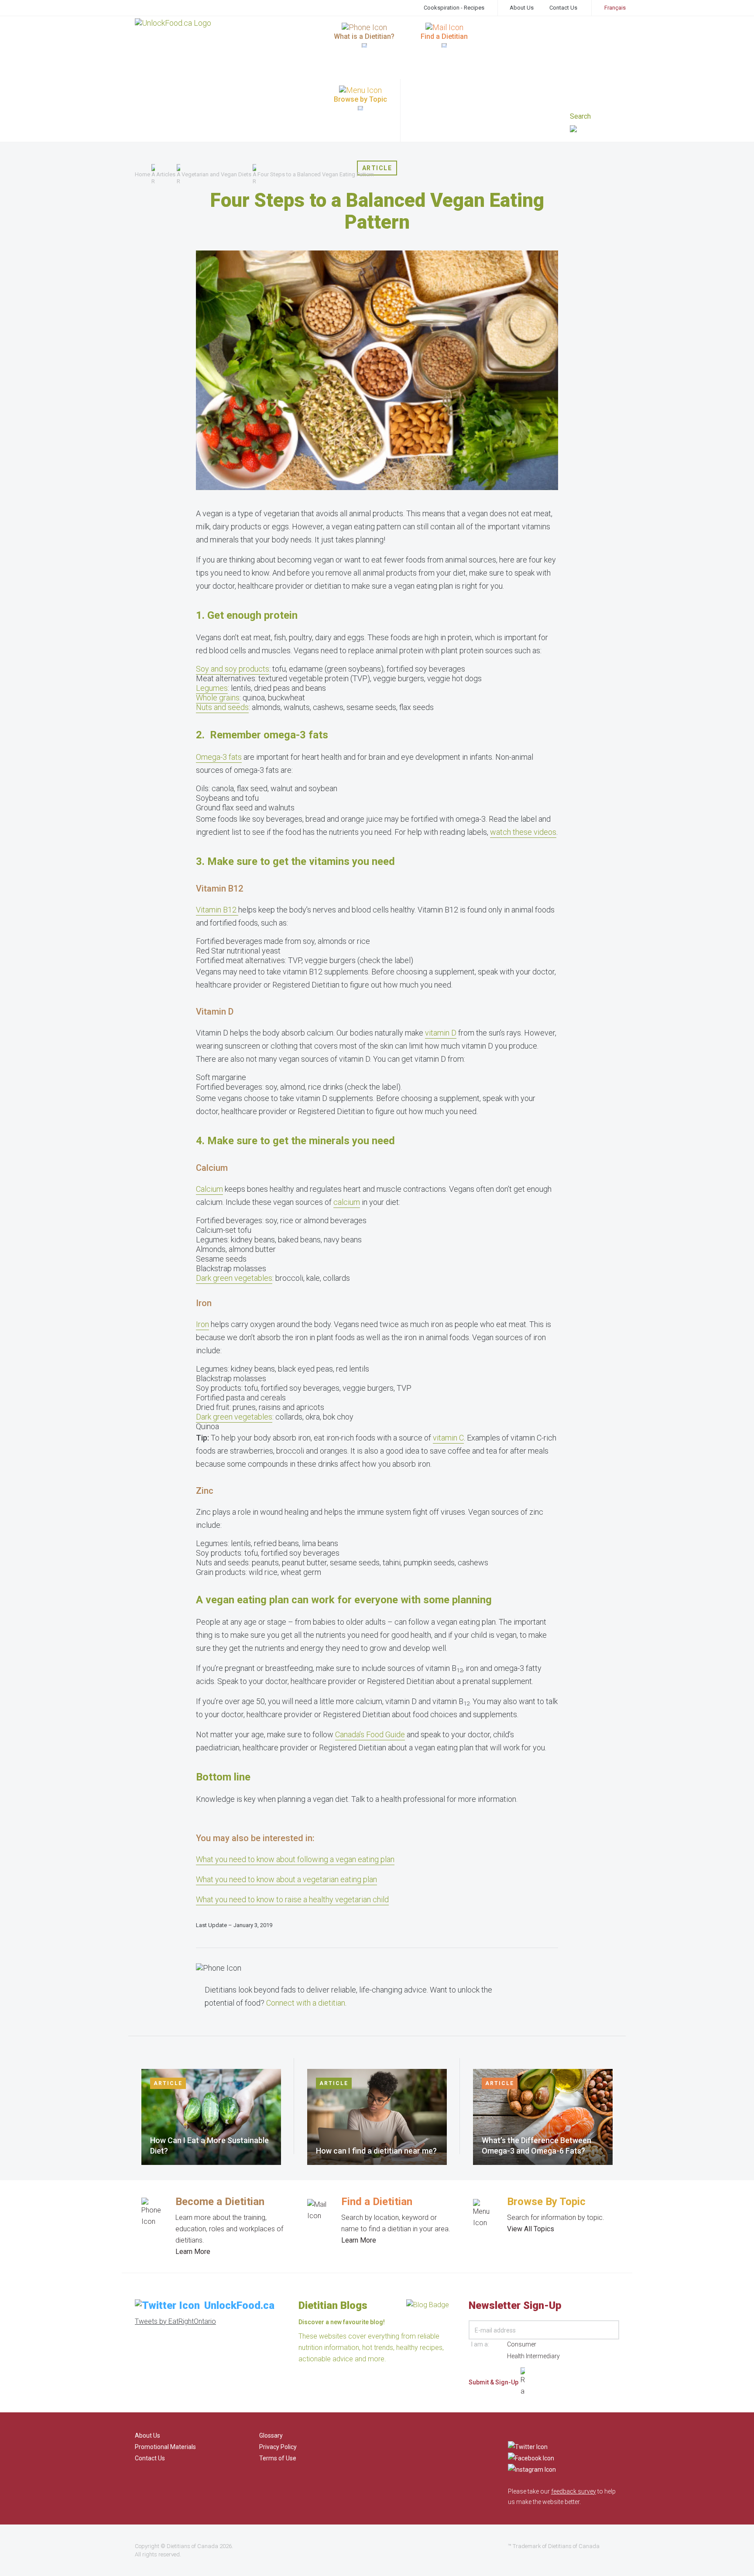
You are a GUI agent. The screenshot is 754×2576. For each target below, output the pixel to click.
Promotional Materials (165, 2447)
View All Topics (531, 2229)
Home (142, 174)
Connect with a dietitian (306, 2003)
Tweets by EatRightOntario (175, 2321)
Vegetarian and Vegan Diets (216, 174)
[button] (595, 130)
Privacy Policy (278, 2447)
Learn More (193, 2252)
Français (615, 8)
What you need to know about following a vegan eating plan (295, 1859)
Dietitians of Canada (192, 2546)
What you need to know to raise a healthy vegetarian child (292, 1899)
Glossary (271, 2435)
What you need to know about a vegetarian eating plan (286, 1879)
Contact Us (563, 8)
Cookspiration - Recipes (454, 8)
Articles (166, 174)
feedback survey (574, 2491)
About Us (522, 8)
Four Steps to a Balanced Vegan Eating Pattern (316, 174)
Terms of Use (278, 2458)
